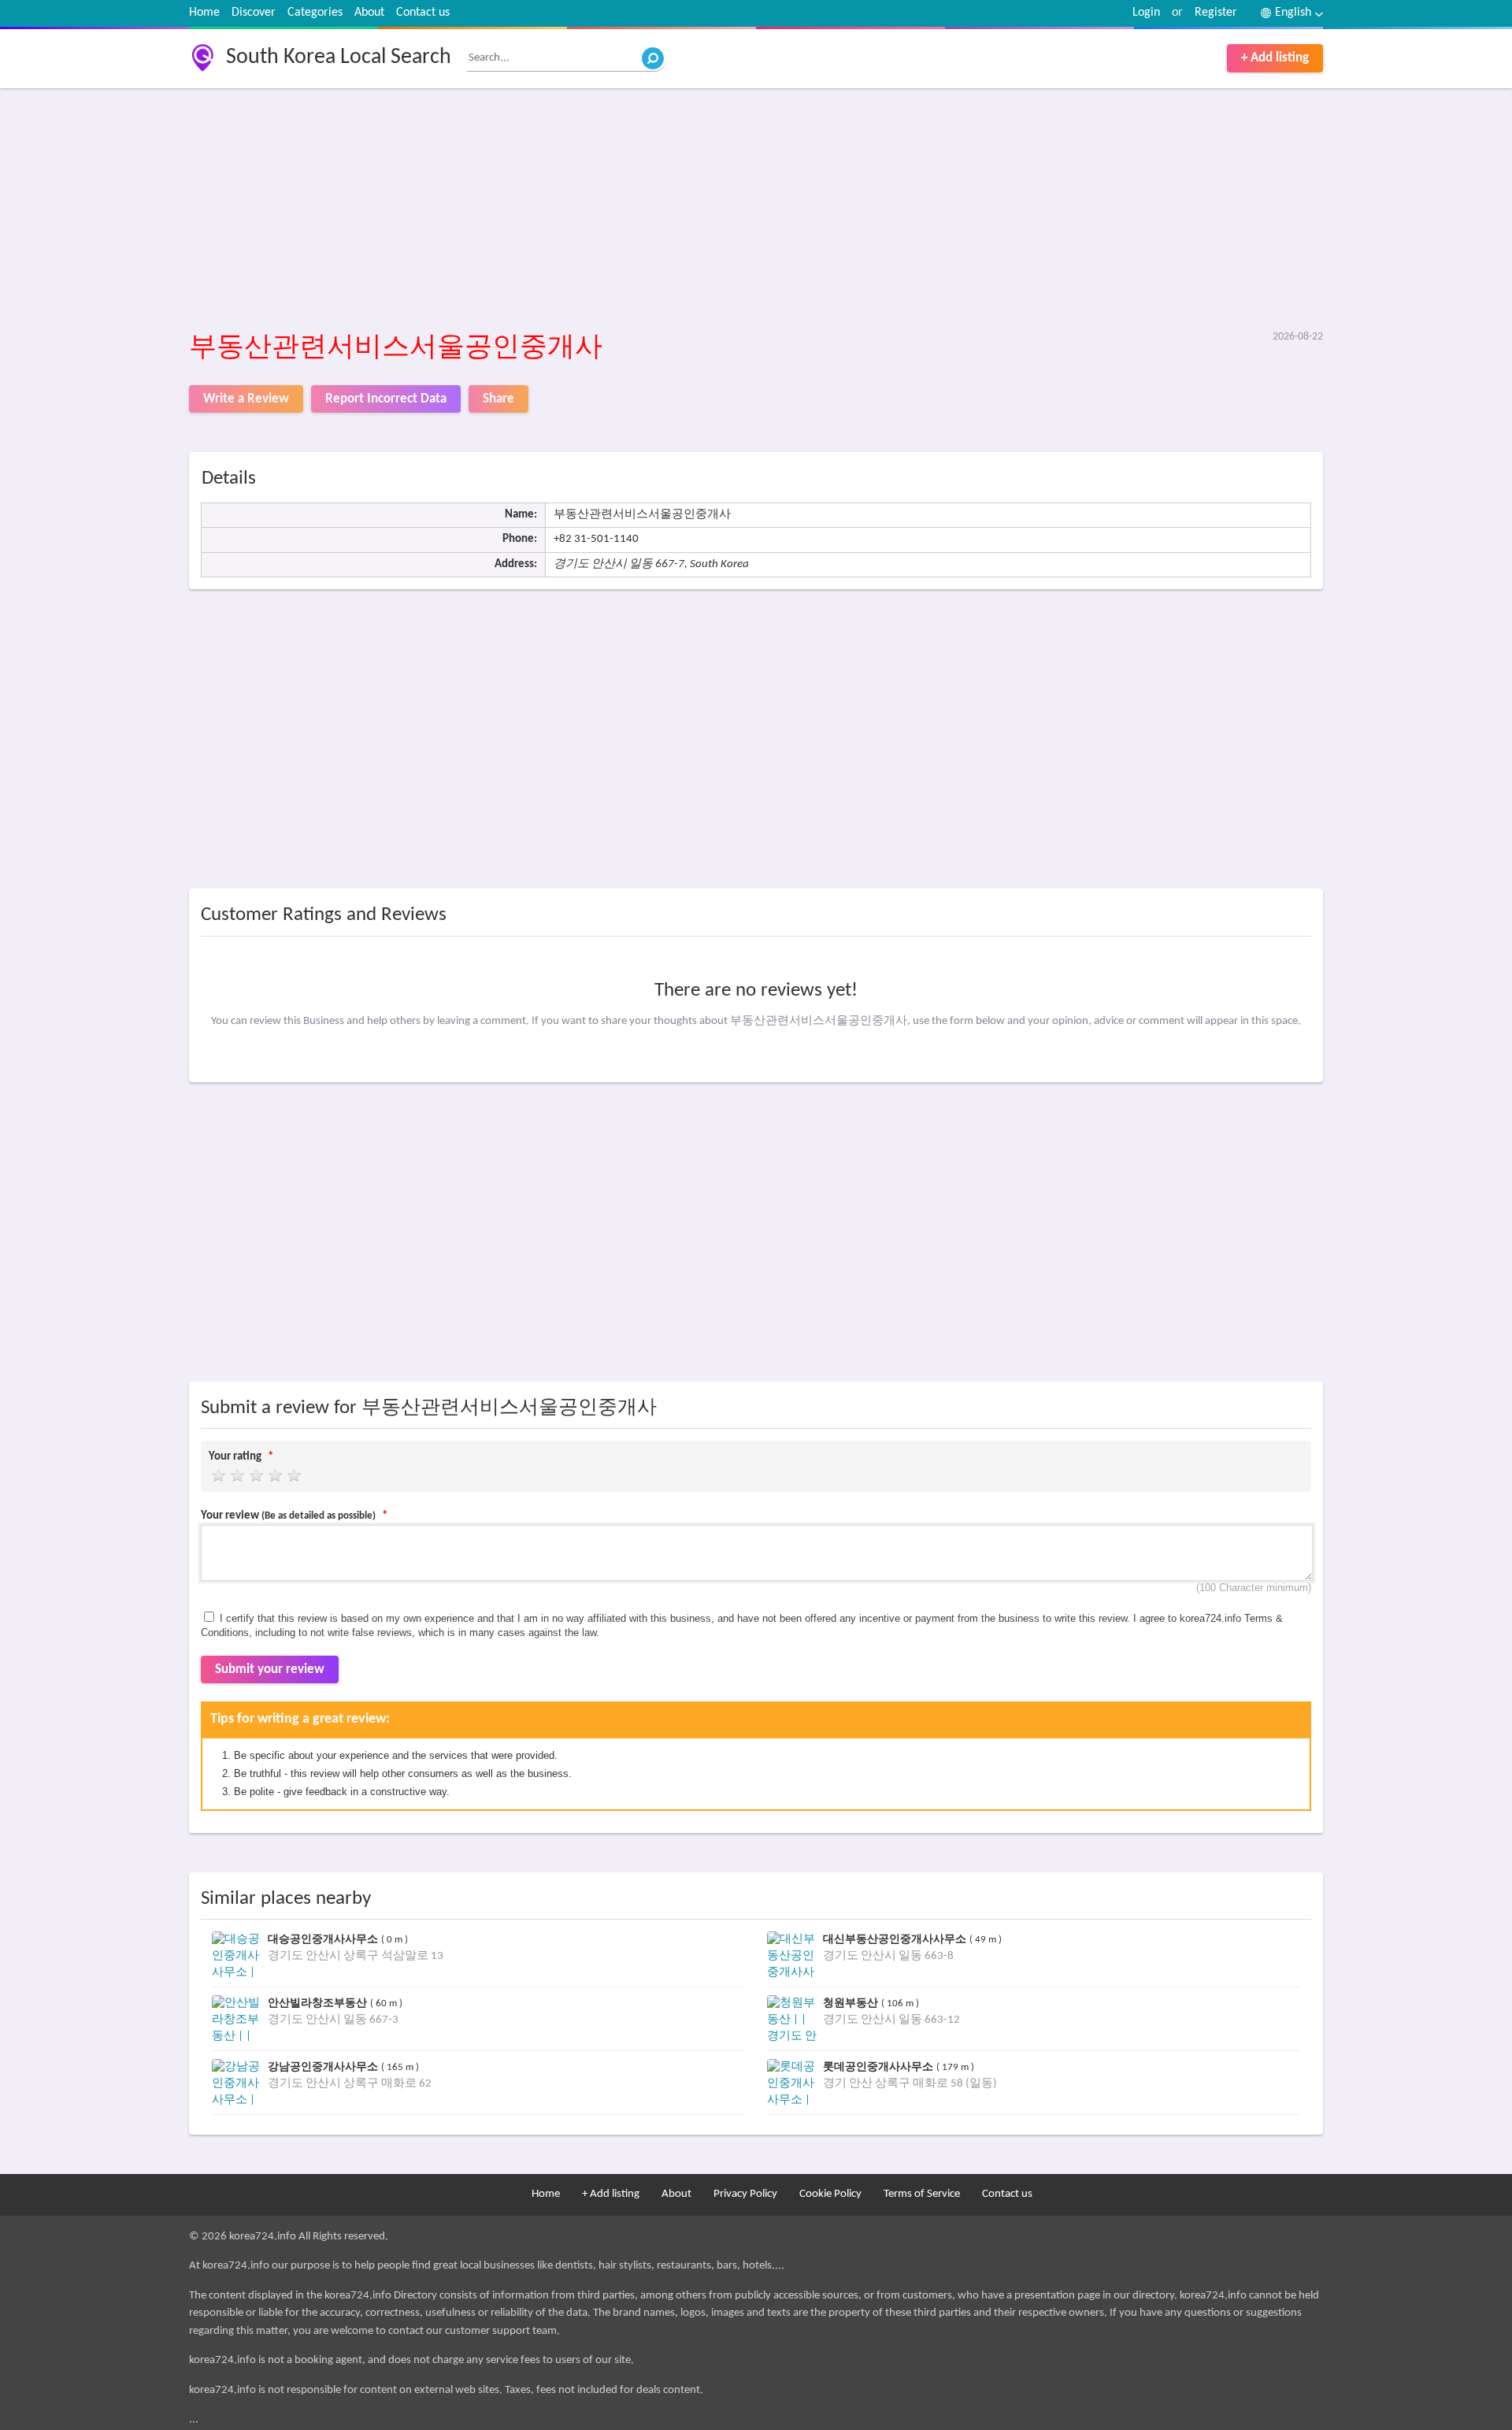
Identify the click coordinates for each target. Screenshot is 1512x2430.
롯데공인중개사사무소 (880, 2066)
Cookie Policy (830, 2194)
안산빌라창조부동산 (319, 2003)
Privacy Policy (745, 2194)
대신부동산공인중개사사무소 (896, 1939)
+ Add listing (1275, 58)
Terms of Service (922, 2194)
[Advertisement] (661, 210)
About (369, 13)
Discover (254, 13)
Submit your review (270, 1669)
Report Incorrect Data (386, 399)
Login (1146, 13)
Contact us (423, 13)
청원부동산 (852, 2003)
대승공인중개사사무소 (324, 1939)
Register (1216, 13)
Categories (315, 13)
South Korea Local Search (339, 58)
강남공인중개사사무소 (324, 2066)
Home (204, 13)
